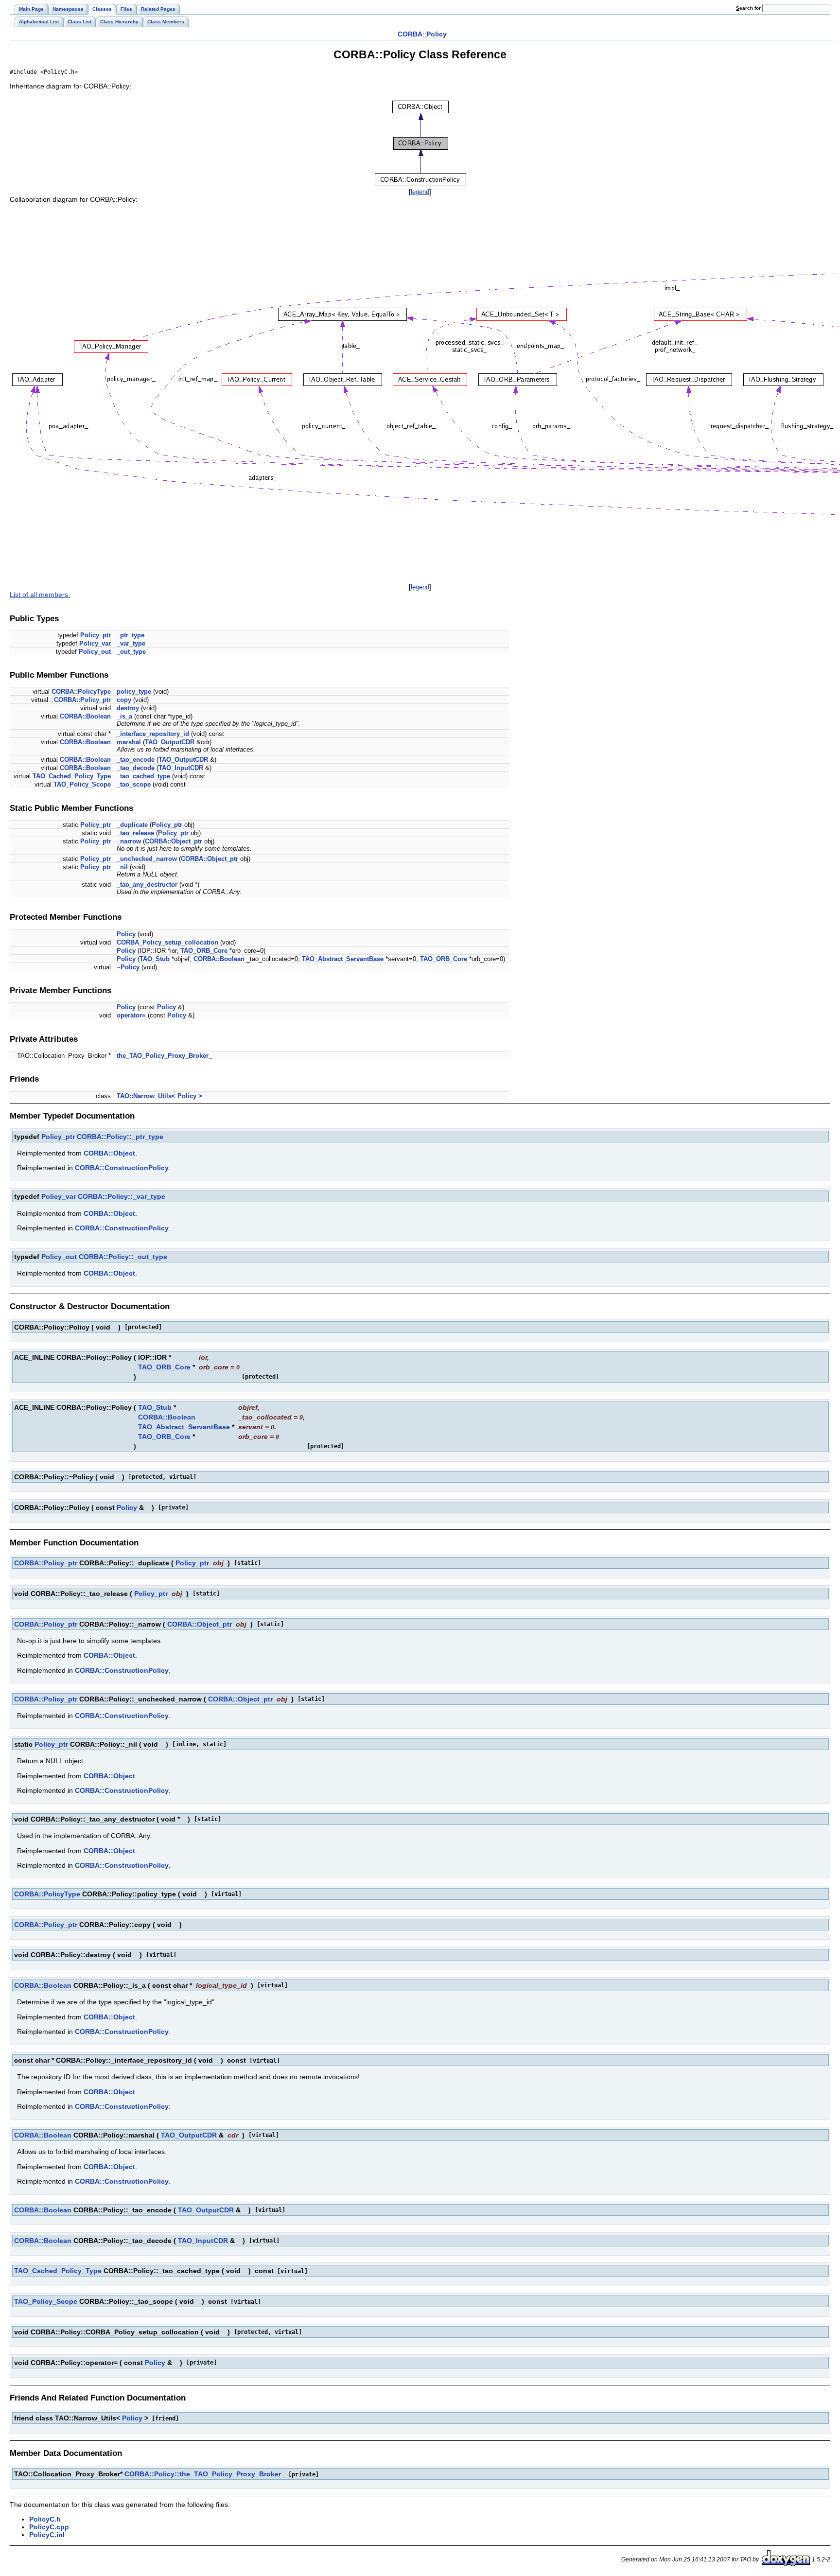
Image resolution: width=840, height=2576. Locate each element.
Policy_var (95, 643)
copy (124, 700)
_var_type (131, 643)
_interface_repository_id (153, 734)
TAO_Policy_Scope (82, 784)
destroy (128, 708)
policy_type (134, 692)
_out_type (131, 652)
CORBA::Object (109, 1153)
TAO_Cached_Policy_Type (72, 776)
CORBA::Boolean (85, 716)
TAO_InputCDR (181, 768)
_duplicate (132, 825)
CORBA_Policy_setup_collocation (167, 942)
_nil (122, 867)
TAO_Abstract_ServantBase (343, 959)
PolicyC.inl (47, 2535)
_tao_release (135, 833)
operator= (131, 1015)
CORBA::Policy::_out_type (123, 1257)
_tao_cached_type (143, 776)
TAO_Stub (155, 959)
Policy (437, 34)
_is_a (124, 716)
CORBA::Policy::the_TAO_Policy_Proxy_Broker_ (205, 2474)
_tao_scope (134, 784)
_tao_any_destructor (147, 885)
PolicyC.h (45, 2519)
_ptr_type (131, 635)
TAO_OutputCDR (170, 742)
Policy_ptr (96, 635)
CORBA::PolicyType (81, 692)
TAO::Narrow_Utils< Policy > (159, 1096)
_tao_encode (136, 760)
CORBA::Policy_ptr (82, 700)
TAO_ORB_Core (204, 951)
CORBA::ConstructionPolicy (122, 1168)
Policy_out (95, 652)
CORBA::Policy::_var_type (122, 1196)
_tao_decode (136, 768)
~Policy (128, 967)
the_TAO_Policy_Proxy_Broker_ (164, 1056)
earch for (749, 8)
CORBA (410, 34)
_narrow (129, 841)
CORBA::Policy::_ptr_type (120, 1137)
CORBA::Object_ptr (174, 841)
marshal (129, 742)
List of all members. (40, 595)
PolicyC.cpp (49, 2527)
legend (420, 192)
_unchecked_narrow (147, 859)
